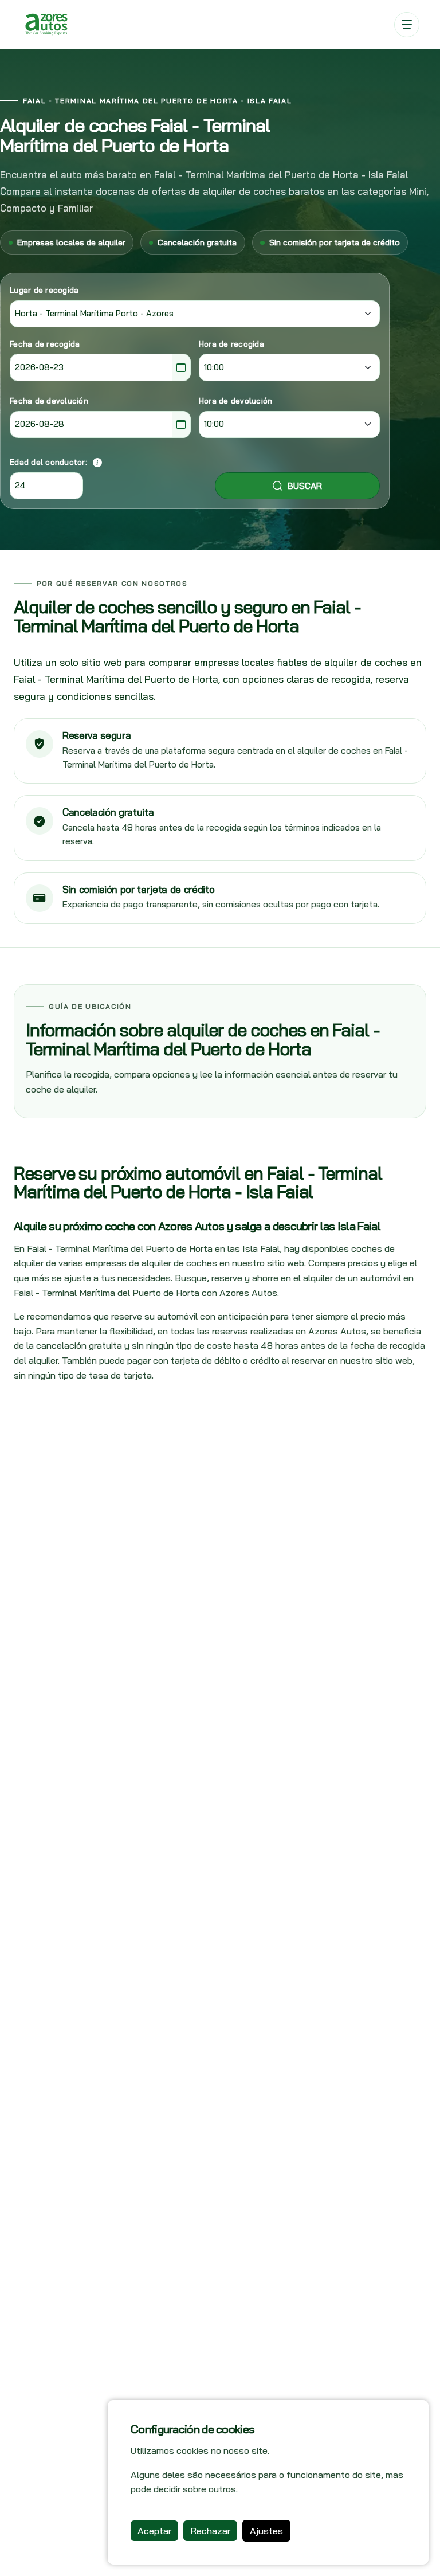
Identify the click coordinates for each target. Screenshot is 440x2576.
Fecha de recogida (45, 344)
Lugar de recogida (44, 290)
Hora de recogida (231, 344)
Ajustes (266, 2531)
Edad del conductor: (48, 462)
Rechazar (210, 2531)
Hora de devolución (236, 401)
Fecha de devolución (49, 401)
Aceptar (154, 2531)
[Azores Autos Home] (46, 24)
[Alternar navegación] (407, 25)
